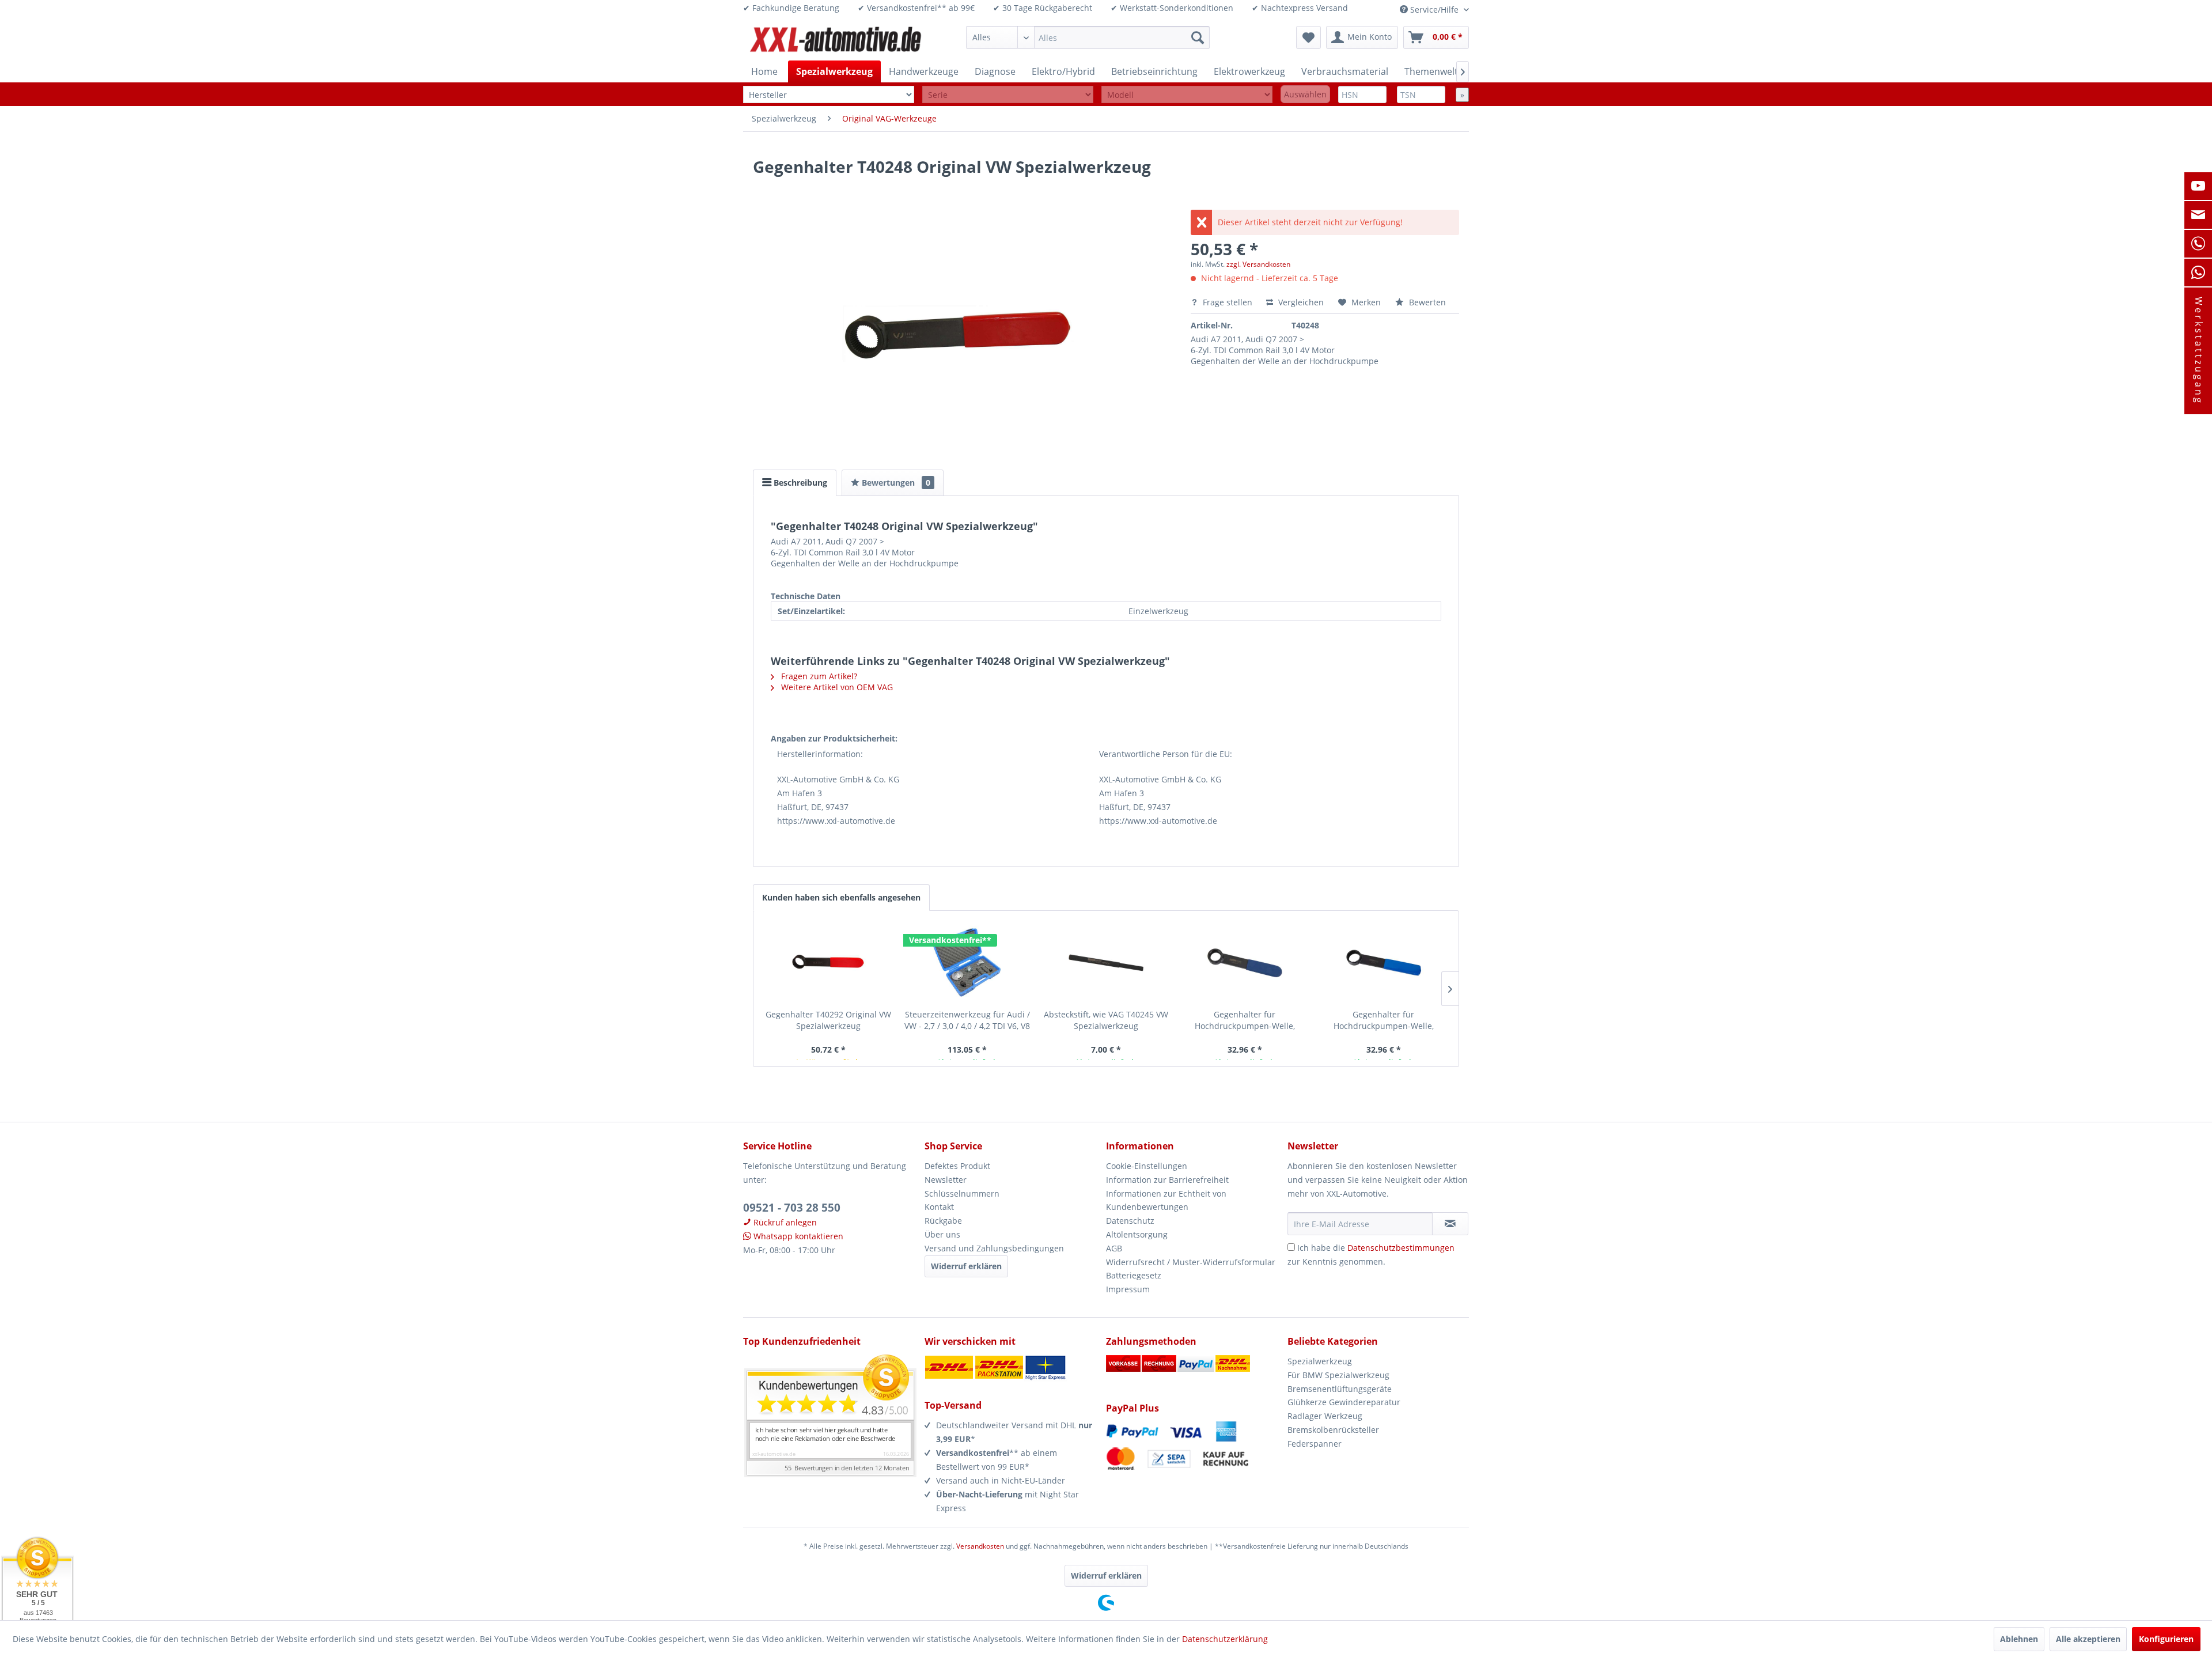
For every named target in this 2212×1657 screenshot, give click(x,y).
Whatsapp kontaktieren (797, 1236)
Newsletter (946, 1180)
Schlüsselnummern (962, 1193)
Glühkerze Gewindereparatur (1344, 1402)
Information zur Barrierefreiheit (1167, 1180)
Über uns (942, 1234)
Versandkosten (980, 1546)
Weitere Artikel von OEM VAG (836, 687)
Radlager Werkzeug (1325, 1416)
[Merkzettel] (1308, 37)
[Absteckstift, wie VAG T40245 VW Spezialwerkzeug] (1106, 963)
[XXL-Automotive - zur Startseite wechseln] (836, 40)
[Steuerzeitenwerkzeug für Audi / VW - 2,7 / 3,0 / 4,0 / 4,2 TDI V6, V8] (967, 963)
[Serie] (1008, 95)
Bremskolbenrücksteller (1333, 1430)
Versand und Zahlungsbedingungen (994, 1248)
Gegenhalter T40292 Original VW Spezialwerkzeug (828, 1020)
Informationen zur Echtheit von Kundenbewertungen (1166, 1200)
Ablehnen (2019, 1639)
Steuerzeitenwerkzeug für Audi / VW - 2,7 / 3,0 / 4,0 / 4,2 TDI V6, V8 (967, 1020)
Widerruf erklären (966, 1266)
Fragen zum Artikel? (818, 676)
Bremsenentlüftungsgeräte (1340, 1389)
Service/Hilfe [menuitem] (1434, 10)
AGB (1114, 1248)
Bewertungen (895, 483)
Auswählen (1305, 94)
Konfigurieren (2166, 1639)
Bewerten (1426, 302)
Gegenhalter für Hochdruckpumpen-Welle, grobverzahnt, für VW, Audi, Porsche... (1383, 1020)
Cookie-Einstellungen (1147, 1166)
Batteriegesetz (1134, 1275)
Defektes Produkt (957, 1166)
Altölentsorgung (1137, 1234)
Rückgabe (943, 1221)
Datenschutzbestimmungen (1401, 1248)
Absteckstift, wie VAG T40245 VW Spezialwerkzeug (1106, 1020)
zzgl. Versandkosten (1258, 264)
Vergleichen (1300, 302)
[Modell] (1187, 95)
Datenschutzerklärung (1225, 1639)
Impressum (1128, 1289)
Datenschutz (1130, 1221)
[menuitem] (1088, 37)
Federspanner (1315, 1444)
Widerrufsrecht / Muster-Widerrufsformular (1191, 1262)
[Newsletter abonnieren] (1450, 1224)
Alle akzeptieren (2088, 1639)
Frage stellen (1228, 302)
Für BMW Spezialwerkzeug (1338, 1375)
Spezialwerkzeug (1320, 1361)
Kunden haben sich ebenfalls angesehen (841, 897)
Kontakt (939, 1207)
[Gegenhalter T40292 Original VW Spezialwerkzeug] (829, 963)
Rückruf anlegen (784, 1222)
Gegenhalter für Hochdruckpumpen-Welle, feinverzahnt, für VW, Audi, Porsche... (1245, 1020)
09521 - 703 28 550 (792, 1208)
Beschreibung (799, 483)
